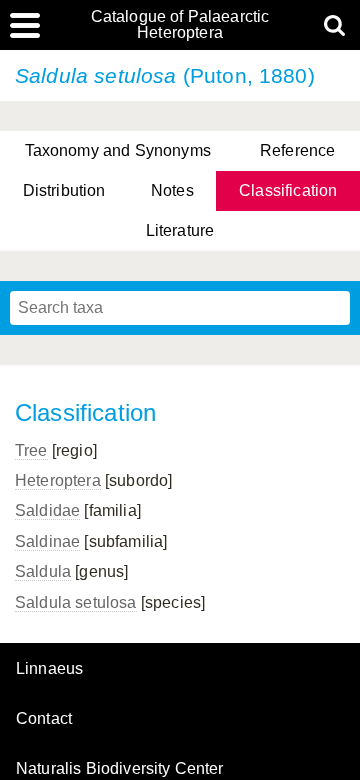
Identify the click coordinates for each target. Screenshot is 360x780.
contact (44, 718)
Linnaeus (49, 669)
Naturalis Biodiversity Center (120, 769)
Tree (31, 450)
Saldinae (47, 541)
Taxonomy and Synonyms (118, 150)
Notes (172, 190)
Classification (288, 190)
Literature (180, 230)
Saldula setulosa (76, 602)
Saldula (43, 571)
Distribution (64, 190)
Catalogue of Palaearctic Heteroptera (180, 25)
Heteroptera (58, 480)
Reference (297, 150)
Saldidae (47, 510)
